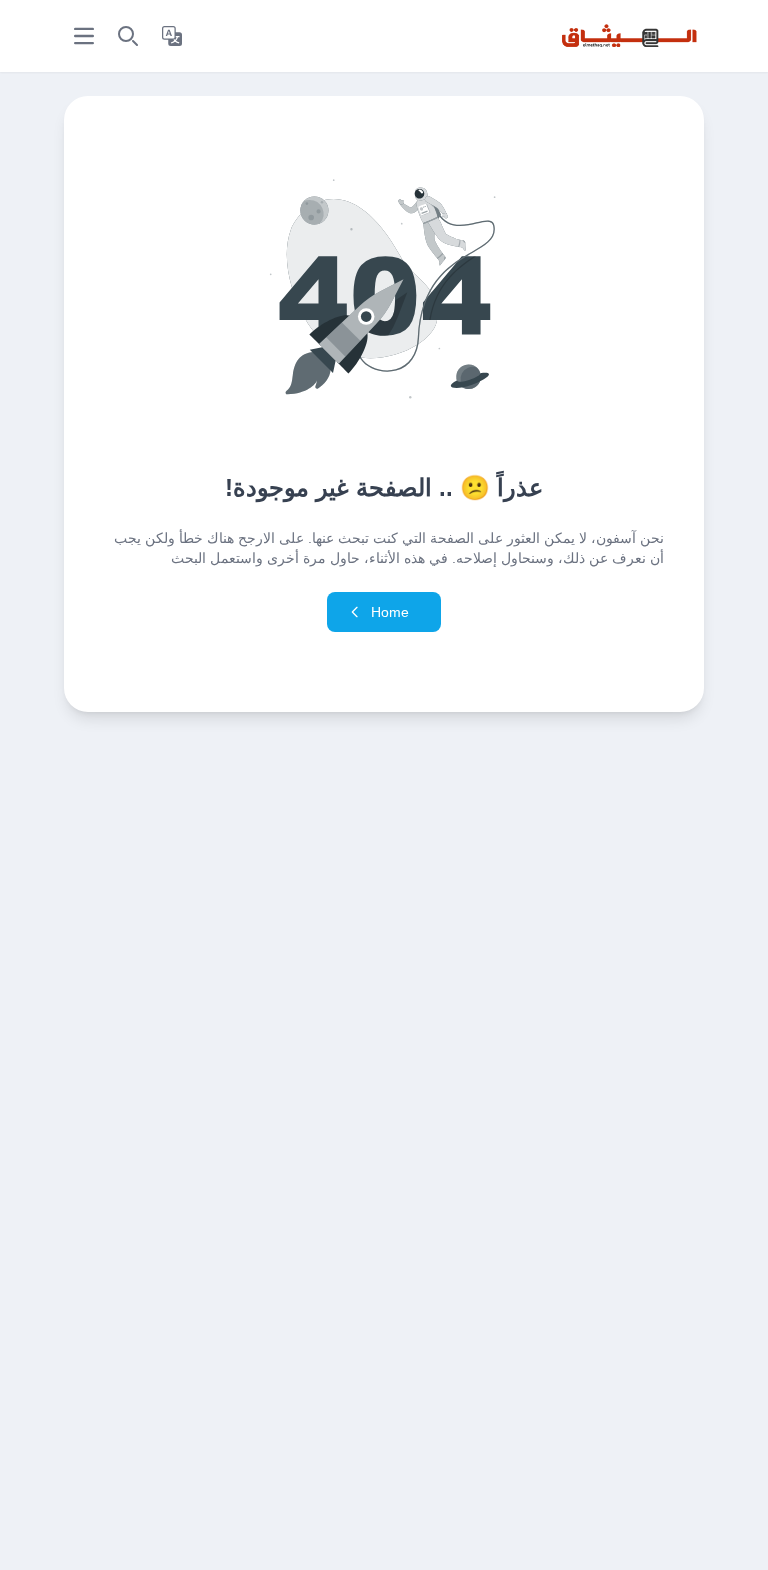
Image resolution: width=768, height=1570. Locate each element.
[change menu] (84, 36)
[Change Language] (172, 36)
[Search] (128, 36)
